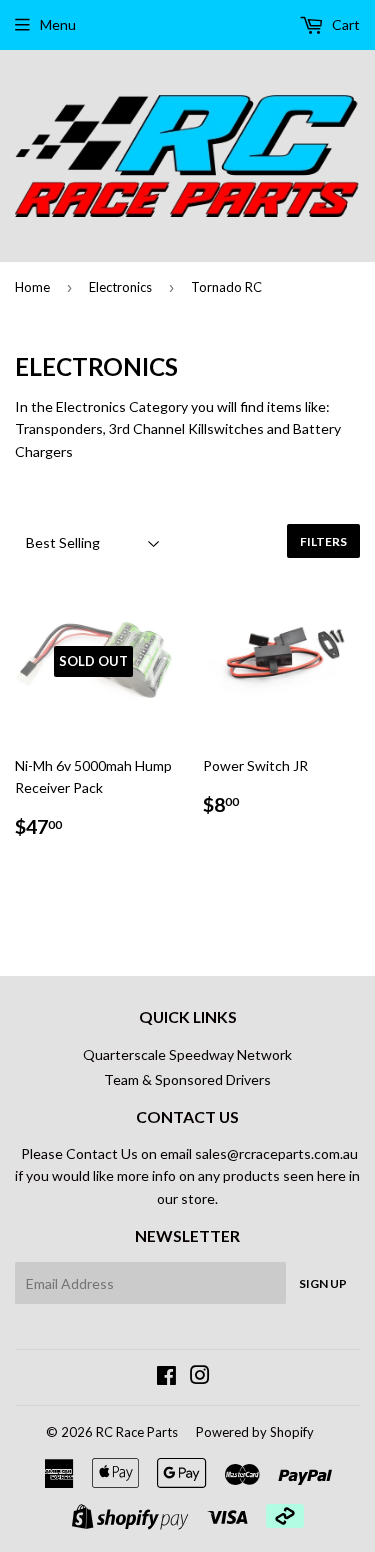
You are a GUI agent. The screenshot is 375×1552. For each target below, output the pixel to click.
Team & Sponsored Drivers (187, 1079)
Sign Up (323, 1283)
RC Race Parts (137, 1432)
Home (32, 287)
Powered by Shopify (255, 1432)
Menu (58, 24)
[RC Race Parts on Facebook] (166, 1377)
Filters (323, 541)
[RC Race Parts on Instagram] (200, 1377)
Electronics (120, 287)
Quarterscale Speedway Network (187, 1054)
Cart (344, 24)
